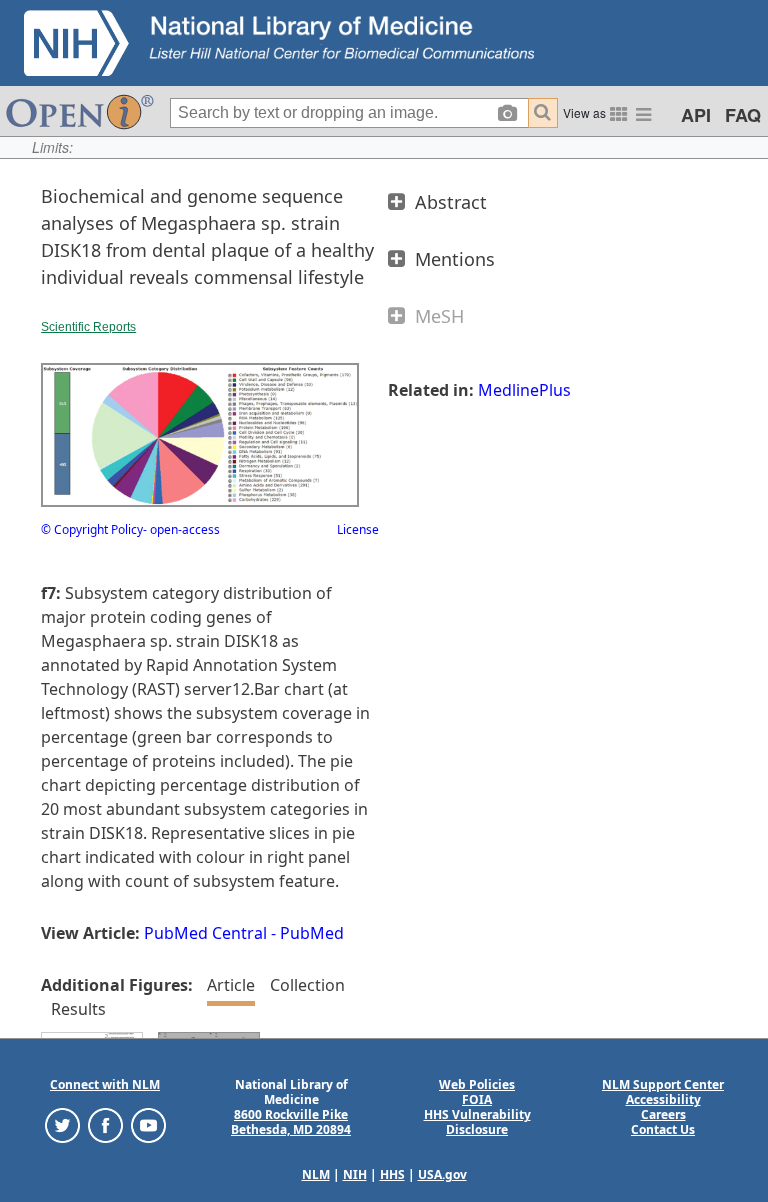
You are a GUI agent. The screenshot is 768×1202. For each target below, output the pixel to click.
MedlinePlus (524, 390)
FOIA (477, 1099)
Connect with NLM (105, 1084)
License (358, 529)
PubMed (312, 933)
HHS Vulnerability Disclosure (477, 1122)
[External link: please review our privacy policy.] (62, 1124)
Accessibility (663, 1099)
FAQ (743, 115)
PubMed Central (205, 933)
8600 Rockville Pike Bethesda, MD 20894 (291, 1122)
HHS (392, 1174)
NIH (355, 1174)
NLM (316, 1174)
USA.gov (442, 1174)
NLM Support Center (663, 1084)
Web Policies (477, 1084)
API (696, 115)
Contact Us (663, 1129)
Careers (663, 1114)
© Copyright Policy (92, 529)
